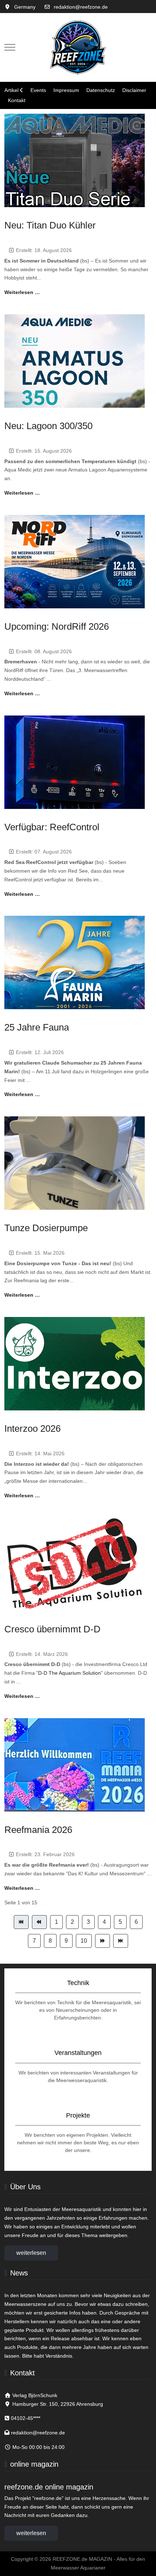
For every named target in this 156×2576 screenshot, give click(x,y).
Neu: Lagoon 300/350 (48, 426)
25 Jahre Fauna (37, 1027)
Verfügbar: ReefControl (52, 827)
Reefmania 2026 (38, 1830)
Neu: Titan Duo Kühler (50, 225)
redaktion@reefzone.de (81, 7)
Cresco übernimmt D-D (52, 1629)
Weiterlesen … (22, 292)
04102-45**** (26, 2418)
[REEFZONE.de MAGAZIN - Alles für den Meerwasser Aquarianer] (78, 47)
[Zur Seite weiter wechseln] (102, 1941)
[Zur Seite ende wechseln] (121, 1941)
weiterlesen (31, 2253)
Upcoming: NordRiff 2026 (57, 626)
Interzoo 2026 (32, 1428)
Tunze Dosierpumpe (46, 1228)
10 (84, 1941)
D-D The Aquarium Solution (69, 1673)
